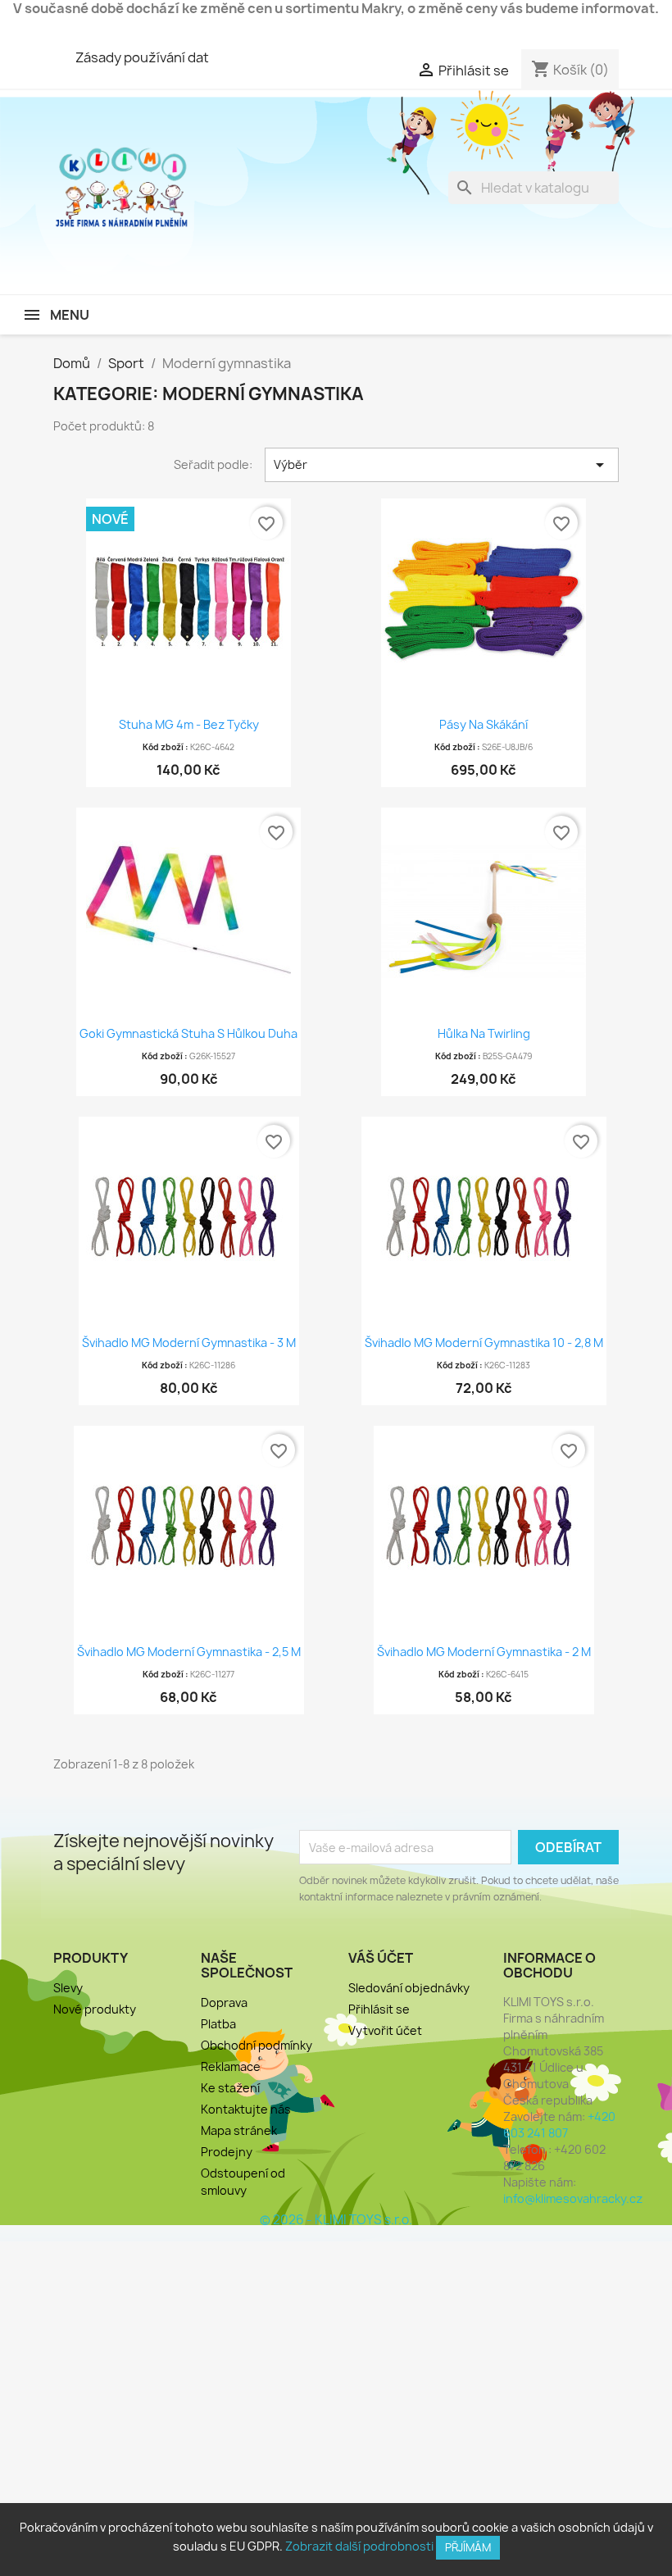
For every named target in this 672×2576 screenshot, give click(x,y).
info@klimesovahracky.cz (573, 2198)
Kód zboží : (166, 747)
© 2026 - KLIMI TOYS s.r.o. (336, 2220)
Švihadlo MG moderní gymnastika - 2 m (484, 1652)
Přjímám (468, 2547)
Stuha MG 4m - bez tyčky (189, 724)
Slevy (68, 1988)
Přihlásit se (379, 2009)
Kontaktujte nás (246, 2109)
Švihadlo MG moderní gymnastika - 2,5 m (189, 1652)
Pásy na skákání (484, 724)
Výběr (442, 465)
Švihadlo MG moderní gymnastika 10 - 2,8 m (484, 1343)
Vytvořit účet (385, 2030)
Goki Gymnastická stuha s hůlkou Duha (188, 1033)
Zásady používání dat (142, 57)
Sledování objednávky (409, 1988)
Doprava (224, 2003)
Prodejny (227, 2152)
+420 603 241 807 (559, 2125)
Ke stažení (230, 2088)
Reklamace (231, 2066)
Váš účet (381, 1958)
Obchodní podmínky (257, 2045)
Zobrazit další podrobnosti (359, 2546)
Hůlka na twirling (484, 1033)
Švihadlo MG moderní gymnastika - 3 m (189, 1343)
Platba (218, 2024)
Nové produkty (95, 2009)
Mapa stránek (239, 2130)
